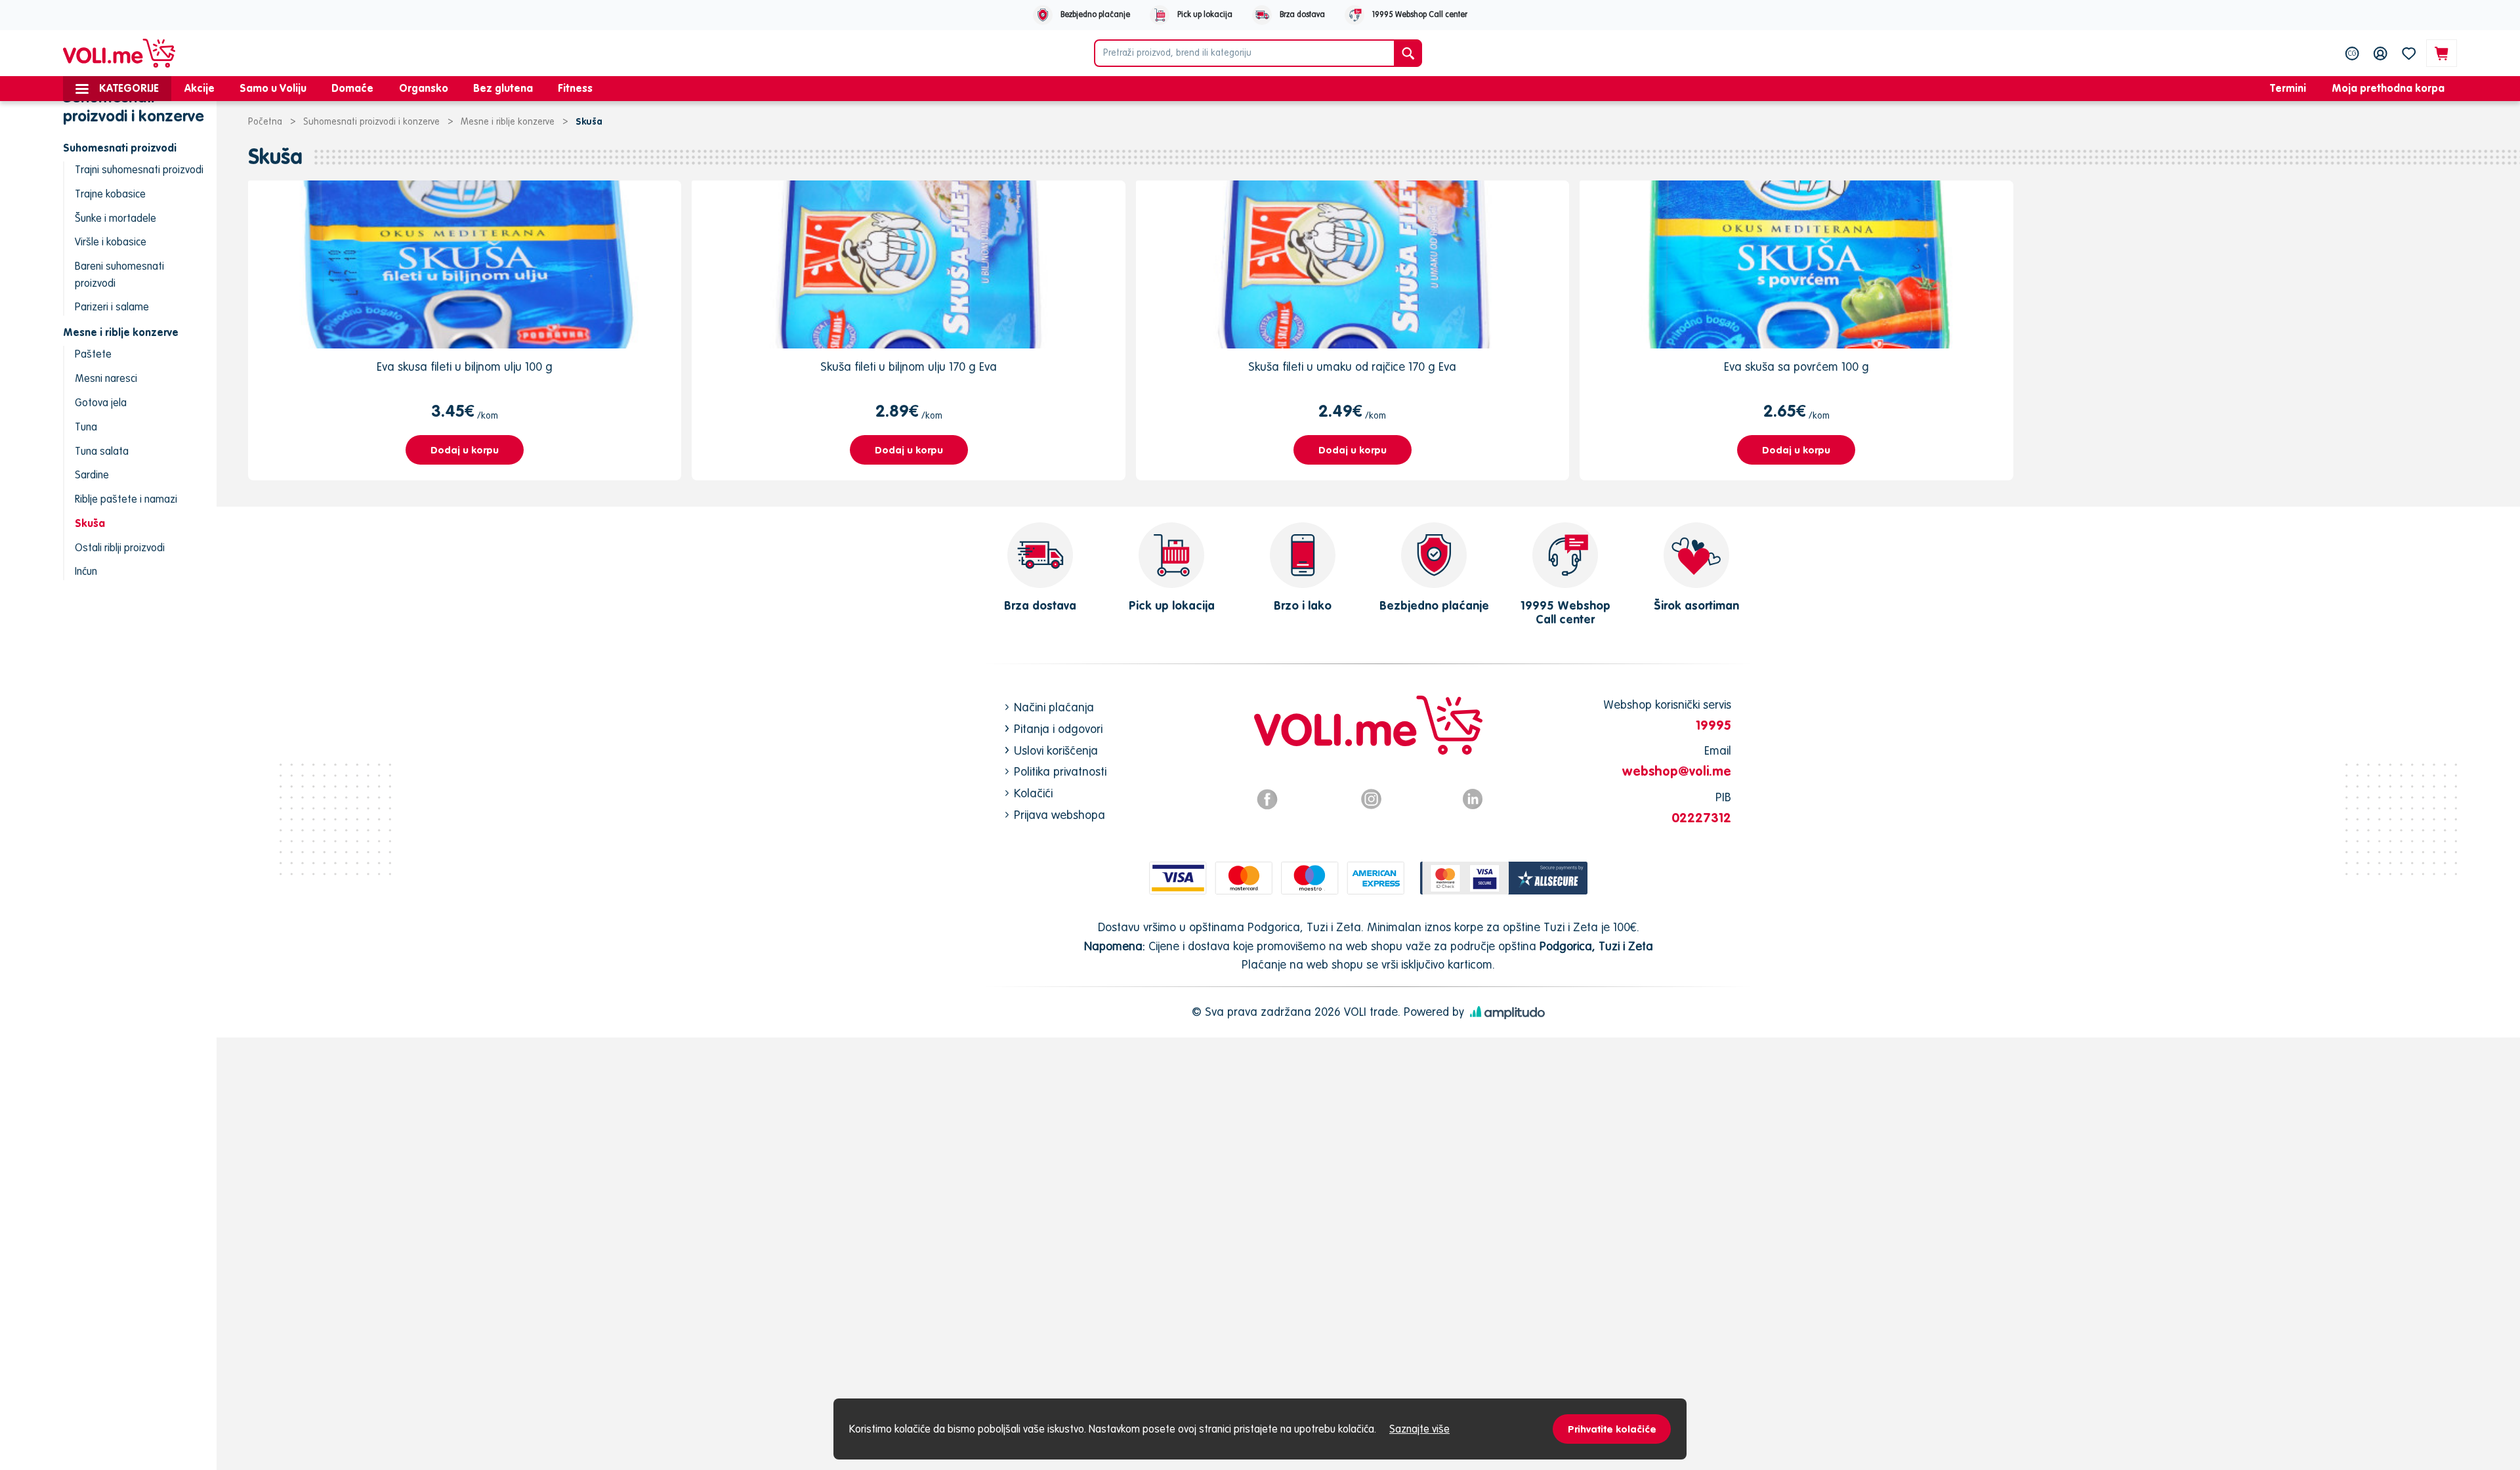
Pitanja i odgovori (1058, 729)
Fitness (575, 88)
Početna (265, 121)
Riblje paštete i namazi (126, 499)
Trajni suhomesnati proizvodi (139, 169)
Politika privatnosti (1060, 771)
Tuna (86, 427)
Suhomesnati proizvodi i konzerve (371, 121)
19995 (1713, 725)
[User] (2381, 53)
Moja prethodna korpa (2388, 88)
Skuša (90, 523)
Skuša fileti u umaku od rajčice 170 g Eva (1352, 367)
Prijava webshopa (1060, 815)
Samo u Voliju (273, 88)
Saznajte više (1419, 1429)
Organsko (424, 88)
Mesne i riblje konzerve (508, 121)
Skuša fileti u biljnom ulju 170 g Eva (909, 367)
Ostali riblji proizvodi (120, 547)
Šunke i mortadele (115, 218)
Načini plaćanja (1054, 707)
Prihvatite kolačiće (1612, 1429)
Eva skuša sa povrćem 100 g (1796, 367)
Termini (2288, 88)
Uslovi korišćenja (1056, 750)
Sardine (92, 474)
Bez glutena (503, 88)
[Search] (1408, 53)
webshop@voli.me (1677, 771)
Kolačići (1033, 793)
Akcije (199, 88)
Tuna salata (102, 451)
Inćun (86, 571)
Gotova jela (101, 402)
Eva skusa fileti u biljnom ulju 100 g (465, 367)
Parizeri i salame (112, 306)
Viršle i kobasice (111, 241)
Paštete (93, 354)
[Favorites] (2409, 53)
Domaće (352, 88)
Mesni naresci (106, 378)
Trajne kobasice (110, 194)
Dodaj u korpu (465, 450)
